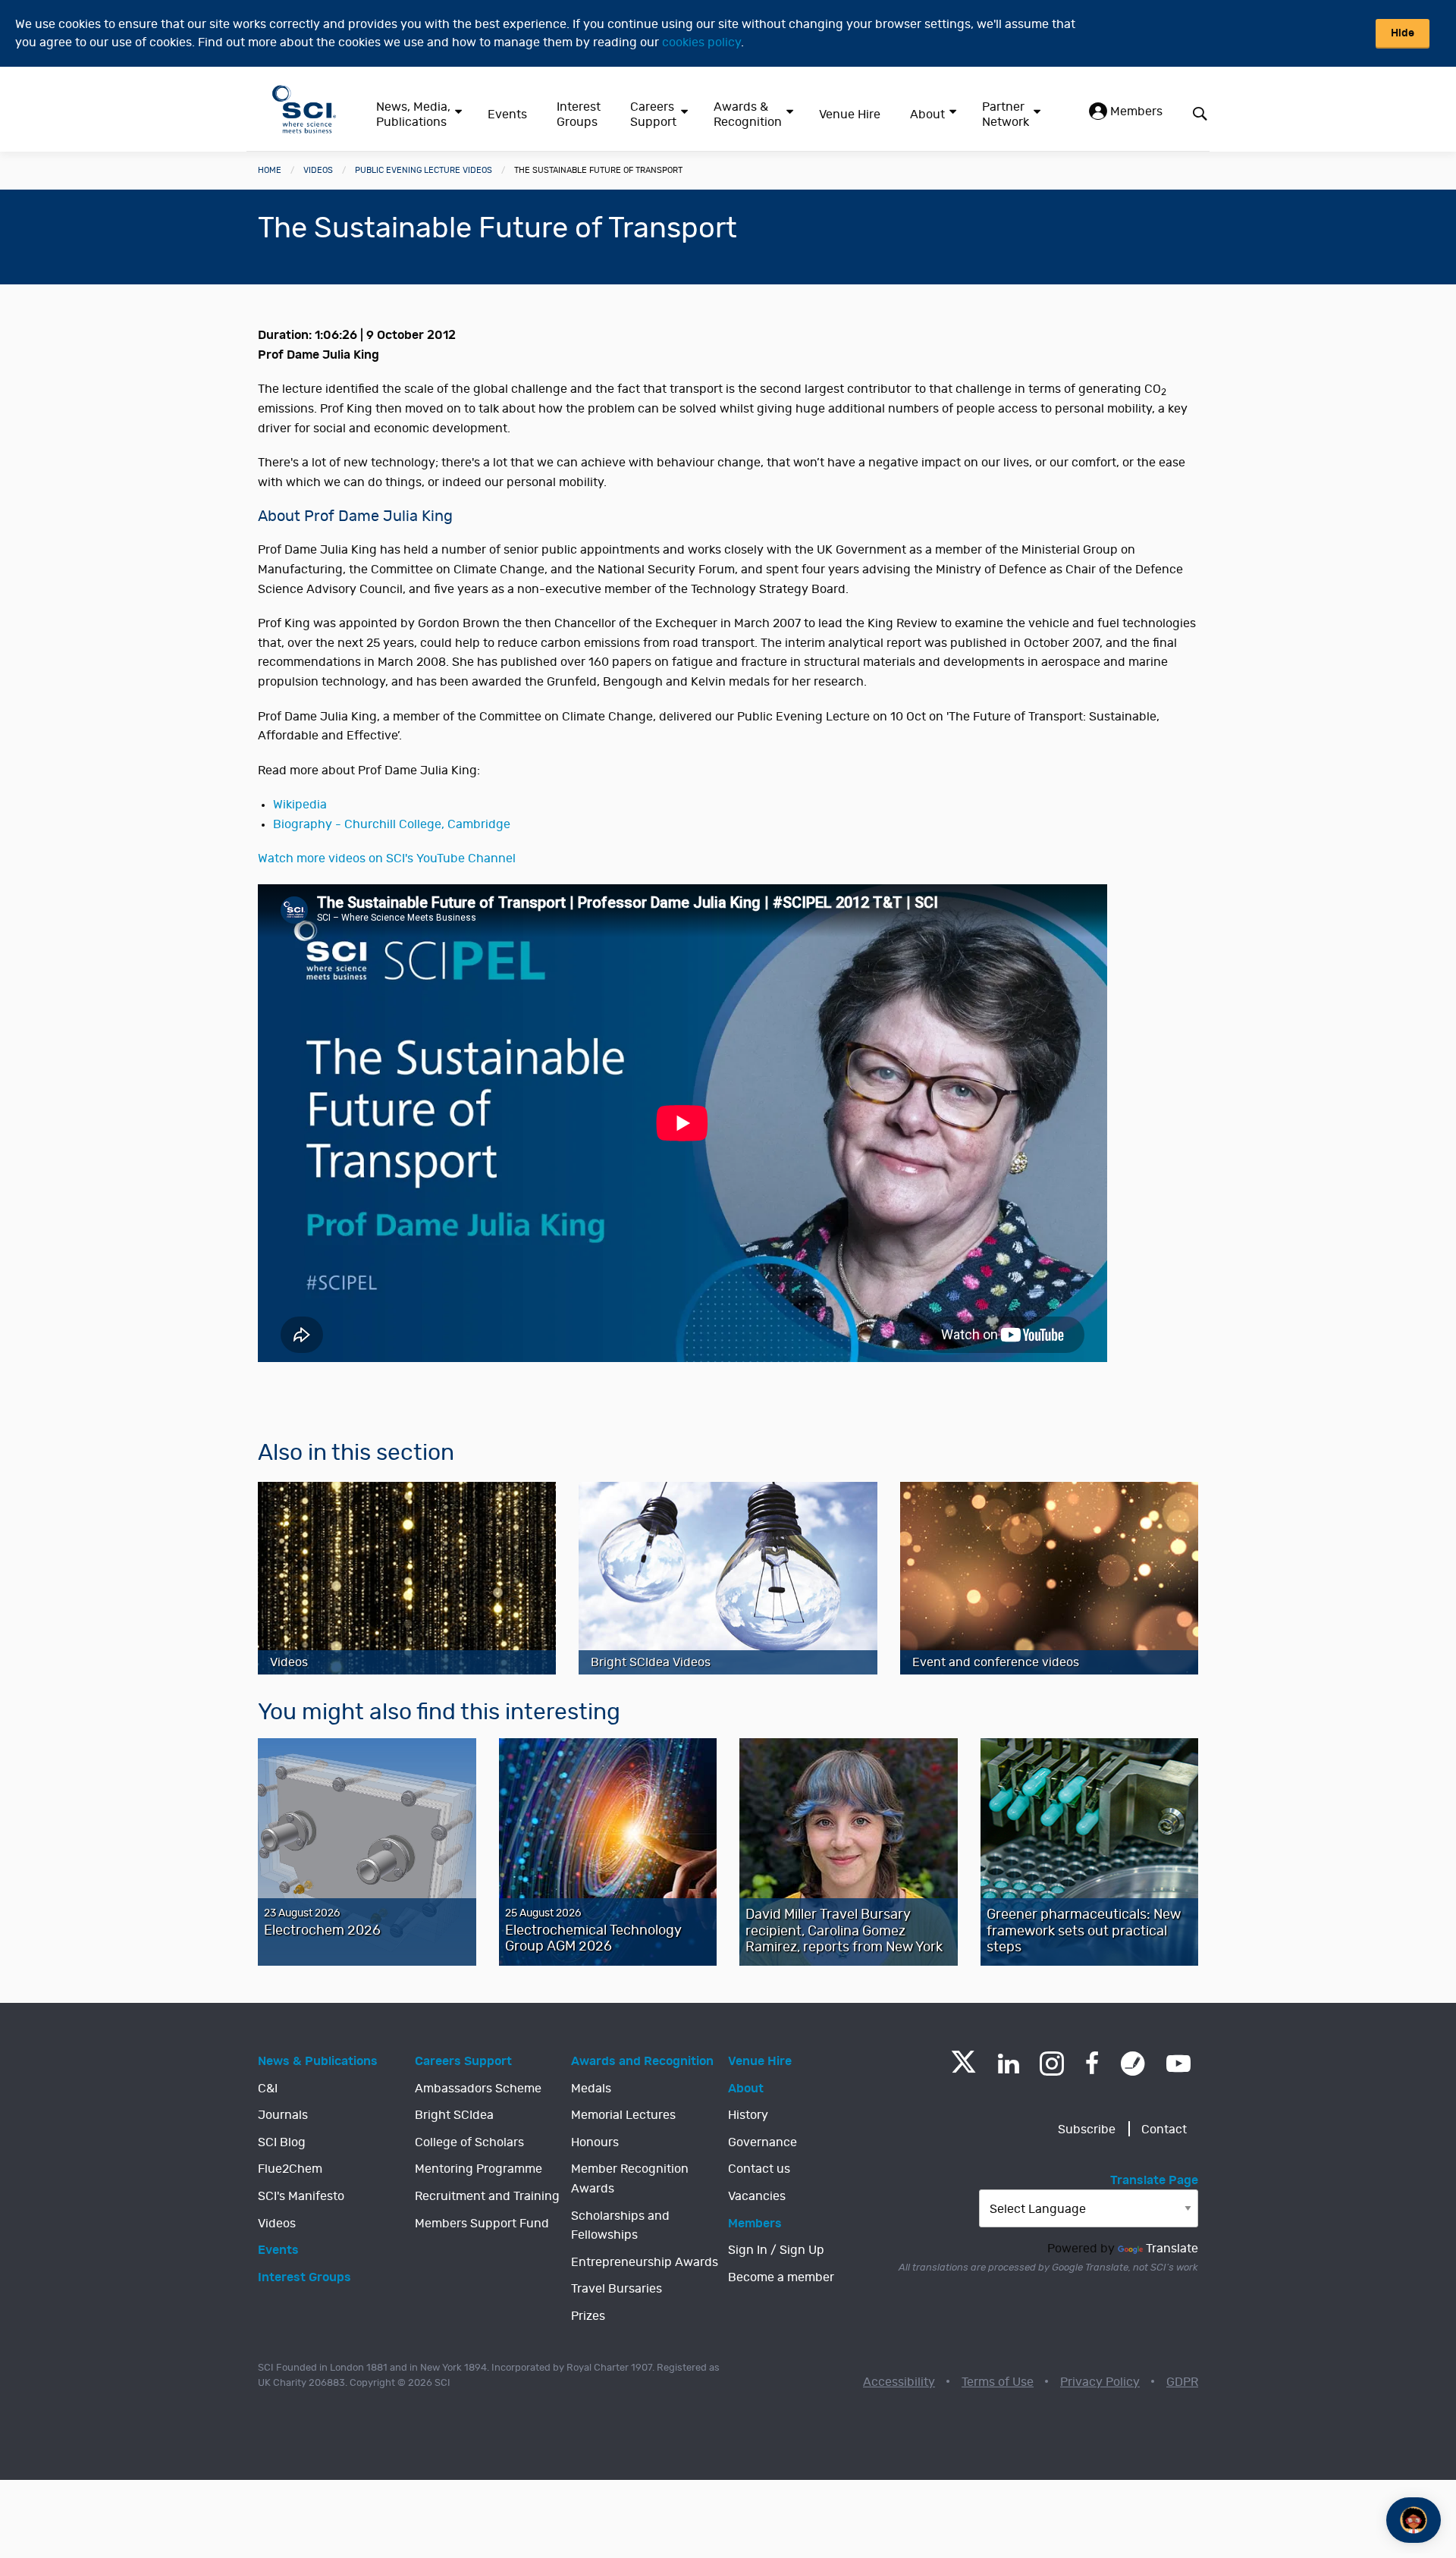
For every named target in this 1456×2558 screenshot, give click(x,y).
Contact (1164, 2130)
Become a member (781, 2277)
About (927, 115)
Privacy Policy (1100, 2382)
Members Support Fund (482, 2224)
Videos (318, 170)
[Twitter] (963, 2068)
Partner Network (1006, 115)
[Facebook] (1092, 2064)
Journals (283, 2115)
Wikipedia (300, 805)
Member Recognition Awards (630, 2179)
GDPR (1182, 2382)
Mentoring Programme (479, 2169)
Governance (763, 2142)
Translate (1172, 2249)
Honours (595, 2142)
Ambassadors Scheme (478, 2089)
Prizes (588, 2316)
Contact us (759, 2169)
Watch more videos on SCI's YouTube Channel (387, 858)
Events (507, 115)
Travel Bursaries (617, 2289)
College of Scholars (469, 2142)
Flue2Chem (290, 2169)
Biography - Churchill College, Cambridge (392, 824)
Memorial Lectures (623, 2115)
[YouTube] (1178, 2064)
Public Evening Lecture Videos (424, 170)
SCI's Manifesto (301, 2196)
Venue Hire (850, 115)
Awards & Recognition (748, 115)
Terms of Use (998, 2382)
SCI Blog (282, 2142)
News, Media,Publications (413, 115)
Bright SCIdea (454, 2115)
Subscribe (1087, 2130)
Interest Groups (579, 115)
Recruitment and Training (487, 2196)
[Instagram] (1052, 2064)
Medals (591, 2089)
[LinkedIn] (1008, 2064)
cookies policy (701, 42)
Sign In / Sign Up (776, 2250)
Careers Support (653, 115)
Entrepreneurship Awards (645, 2262)
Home (270, 170)
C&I (268, 2089)
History (748, 2115)
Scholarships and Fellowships (620, 2226)
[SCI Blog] (1133, 2064)
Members (1135, 111)
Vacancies (757, 2196)
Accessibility (899, 2382)
